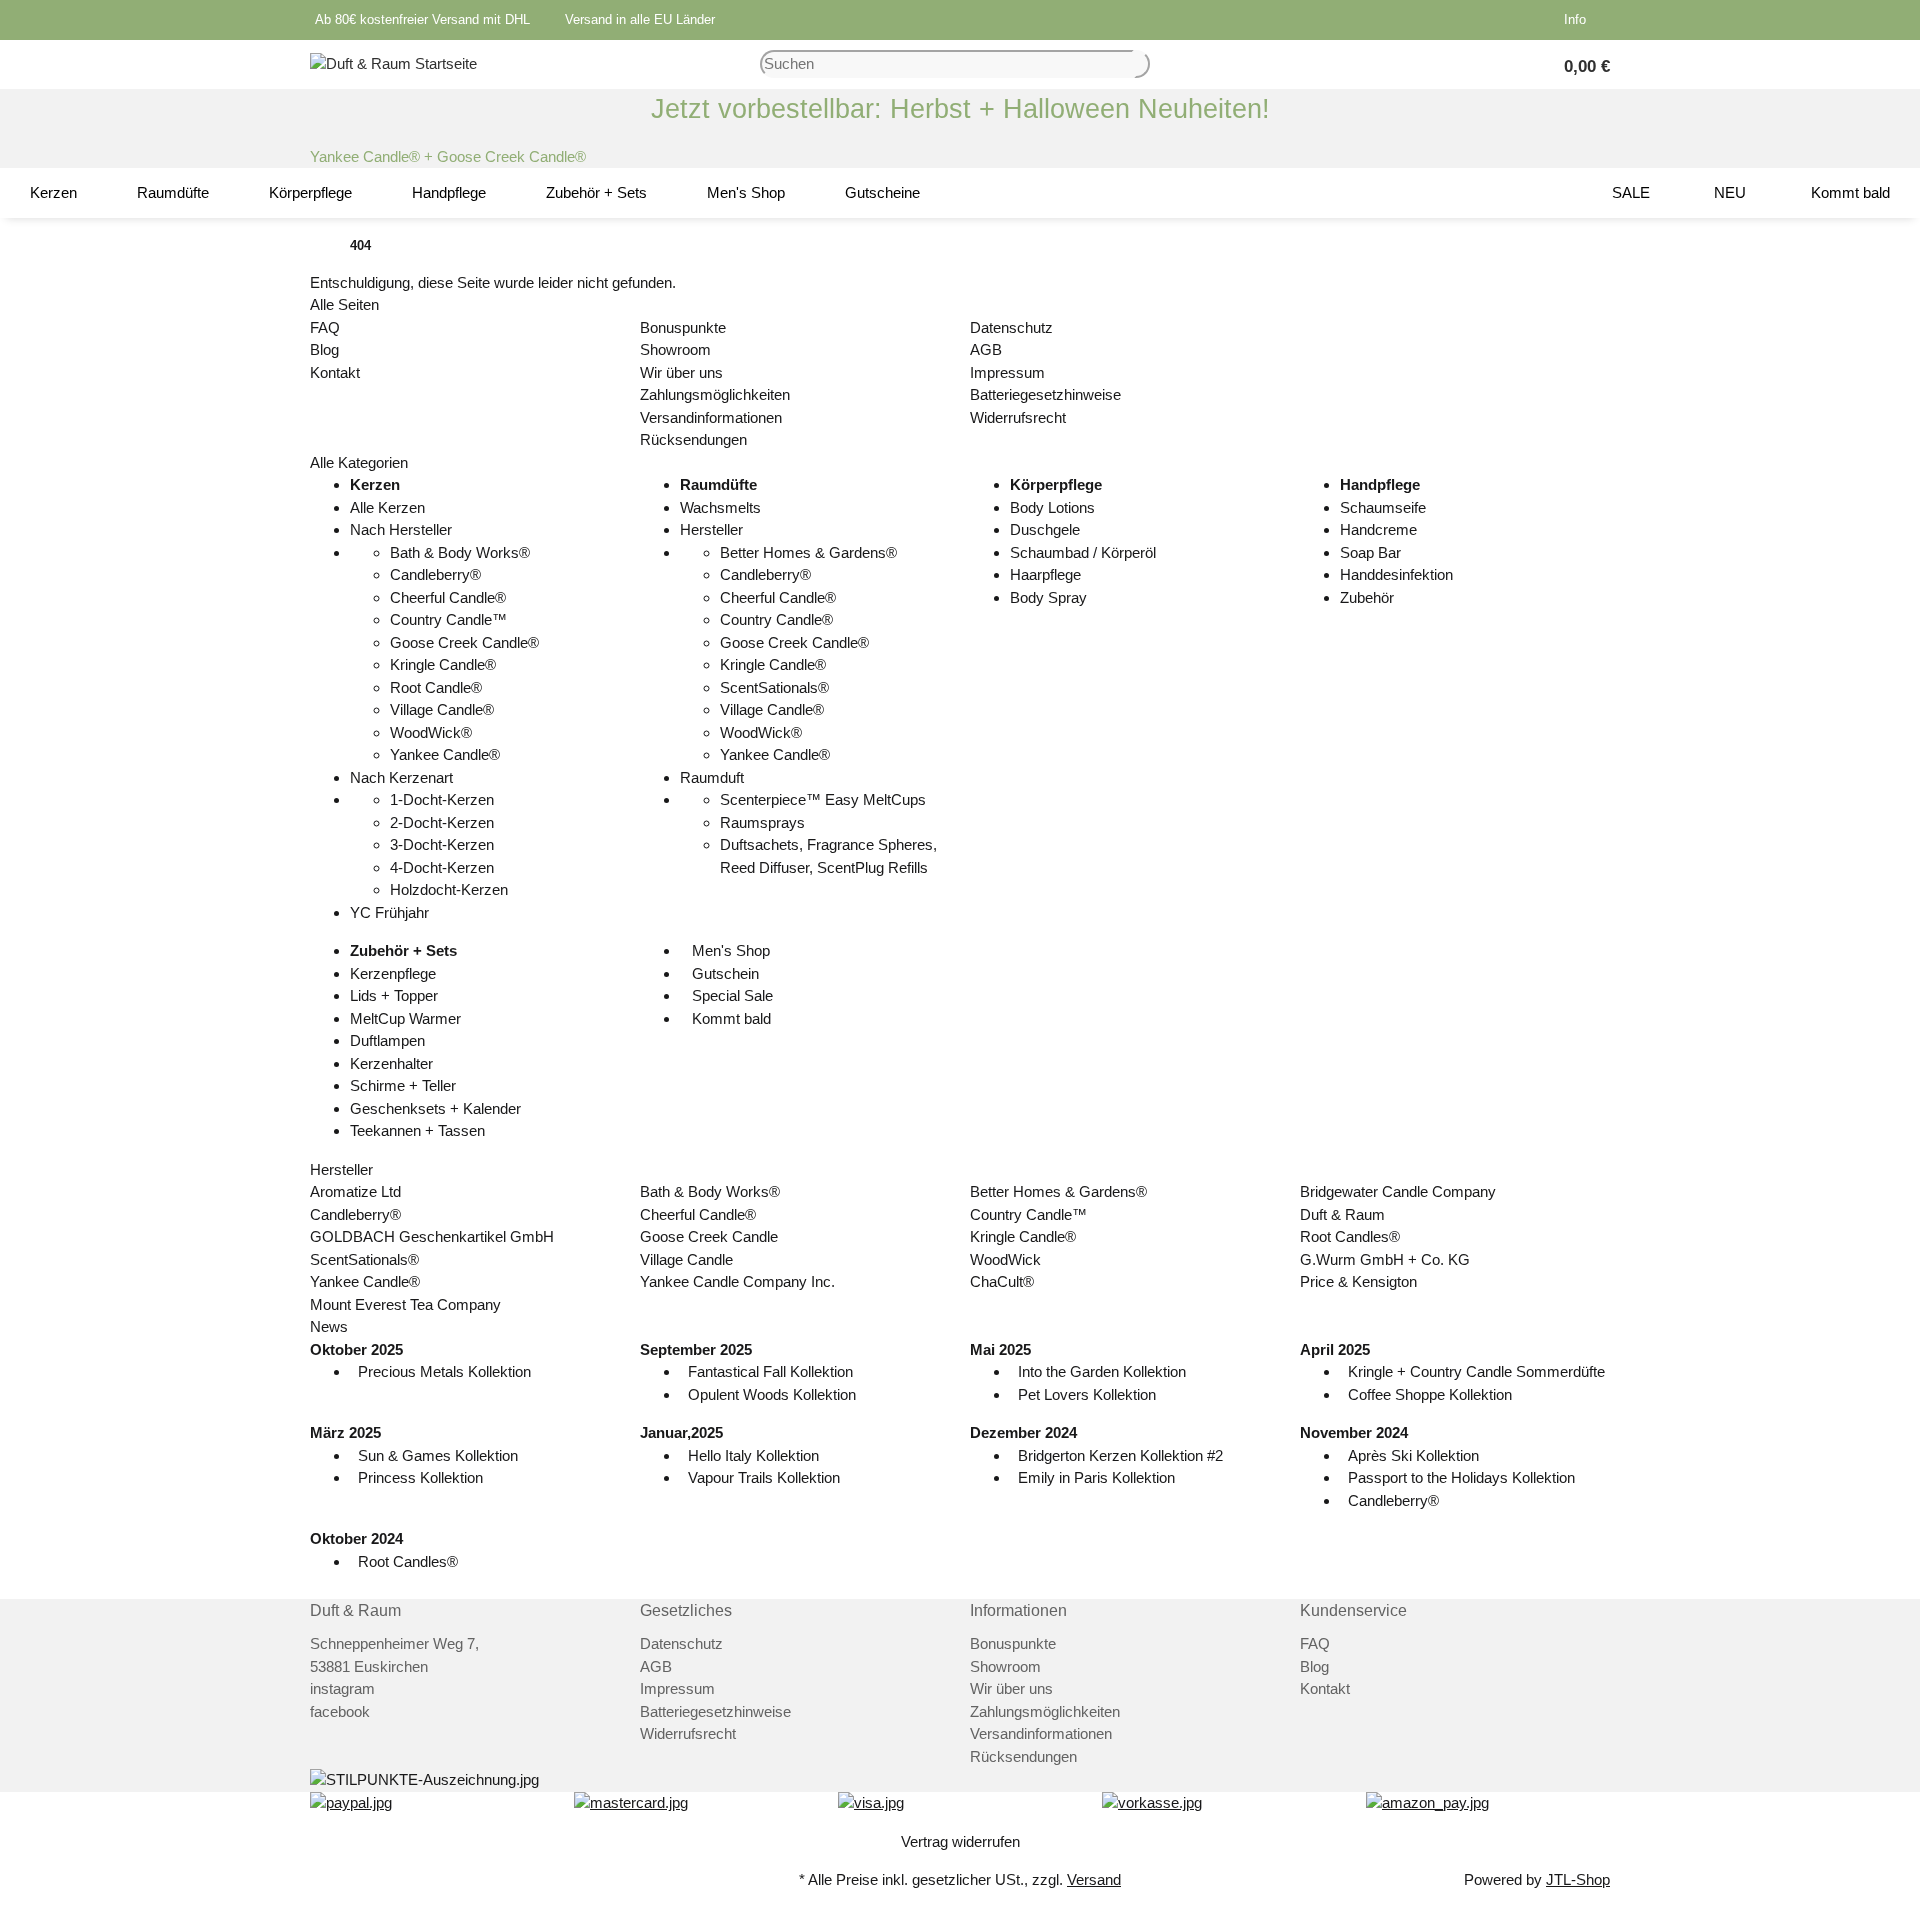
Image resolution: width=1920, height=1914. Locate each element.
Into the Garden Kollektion (1102, 1371)
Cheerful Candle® (448, 597)
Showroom (675, 349)
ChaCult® (1002, 1281)
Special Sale (730, 995)
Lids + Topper (394, 995)
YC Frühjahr (389, 912)
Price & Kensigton (1358, 1281)
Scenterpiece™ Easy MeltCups (823, 799)
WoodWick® (431, 732)
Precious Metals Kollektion (444, 1371)
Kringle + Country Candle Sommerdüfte (1476, 1371)
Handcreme (1378, 529)
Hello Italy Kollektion (753, 1455)
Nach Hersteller (401, 529)
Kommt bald (729, 1018)
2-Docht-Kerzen (442, 822)
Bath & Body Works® (460, 552)
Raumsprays (762, 822)
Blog (324, 349)
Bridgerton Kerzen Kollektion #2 (1120, 1455)
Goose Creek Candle (709, 1236)
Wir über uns (681, 372)
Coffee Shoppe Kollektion (1430, 1394)
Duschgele (1045, 529)
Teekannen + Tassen (417, 1130)
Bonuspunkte (683, 327)
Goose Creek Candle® (464, 642)
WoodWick (1005, 1259)
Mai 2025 (1000, 1349)
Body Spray (1048, 597)
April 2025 (1335, 1349)
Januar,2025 (681, 1432)
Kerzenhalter (391, 1063)
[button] (1579, 20)
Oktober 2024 (356, 1538)
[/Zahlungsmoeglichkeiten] (351, 1802)
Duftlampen (387, 1040)
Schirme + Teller (403, 1085)
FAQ (325, 327)
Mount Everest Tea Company (405, 1304)
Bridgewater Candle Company (1398, 1191)
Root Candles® (1350, 1236)
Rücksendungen (693, 439)
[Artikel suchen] (1142, 64)
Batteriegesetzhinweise (1045, 394)
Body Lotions (1052, 507)
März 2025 (345, 1432)
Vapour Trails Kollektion (764, 1477)
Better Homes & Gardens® (808, 552)
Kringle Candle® (443, 664)
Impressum (1007, 372)
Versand (1094, 1879)
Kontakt (335, 372)
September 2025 (696, 1349)
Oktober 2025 (356, 1349)
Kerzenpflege (393, 973)
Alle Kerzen (387, 507)
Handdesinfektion (1396, 574)
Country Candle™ (448, 619)
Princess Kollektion (420, 1477)
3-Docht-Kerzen (442, 844)
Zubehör (1367, 597)
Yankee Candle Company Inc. (737, 1281)
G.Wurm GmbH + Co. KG (1385, 1259)
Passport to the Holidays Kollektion (1461, 1477)
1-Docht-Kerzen (442, 799)
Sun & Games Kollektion (438, 1455)
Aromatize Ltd (355, 1191)
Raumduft (712, 777)
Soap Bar (1370, 552)
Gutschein (723, 973)
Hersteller (711, 529)
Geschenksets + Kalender (435, 1108)
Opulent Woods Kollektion (772, 1394)
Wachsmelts (720, 507)
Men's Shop (729, 950)
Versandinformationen (711, 417)
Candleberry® (435, 574)
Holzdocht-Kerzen (449, 889)
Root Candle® (436, 687)
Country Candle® (776, 619)
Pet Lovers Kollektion (1087, 1394)
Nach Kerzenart (401, 777)
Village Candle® (442, 709)
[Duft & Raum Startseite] (393, 62)
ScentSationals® (774, 687)
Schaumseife (1383, 507)
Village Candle (686, 1259)
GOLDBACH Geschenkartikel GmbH (432, 1236)
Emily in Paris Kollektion (1096, 1477)
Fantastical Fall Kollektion (770, 1371)
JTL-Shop (1578, 1879)
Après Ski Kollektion (1413, 1455)
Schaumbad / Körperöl (1083, 552)
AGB (986, 349)
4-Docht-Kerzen (442, 867)
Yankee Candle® (445, 754)
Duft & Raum (1342, 1214)
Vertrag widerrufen (960, 1841)
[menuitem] (53, 193)
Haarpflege (1045, 574)
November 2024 (1354, 1432)
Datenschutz (1011, 327)
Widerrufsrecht (1018, 417)
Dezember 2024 (1023, 1432)
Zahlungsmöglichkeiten (715, 394)
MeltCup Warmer (405, 1018)
